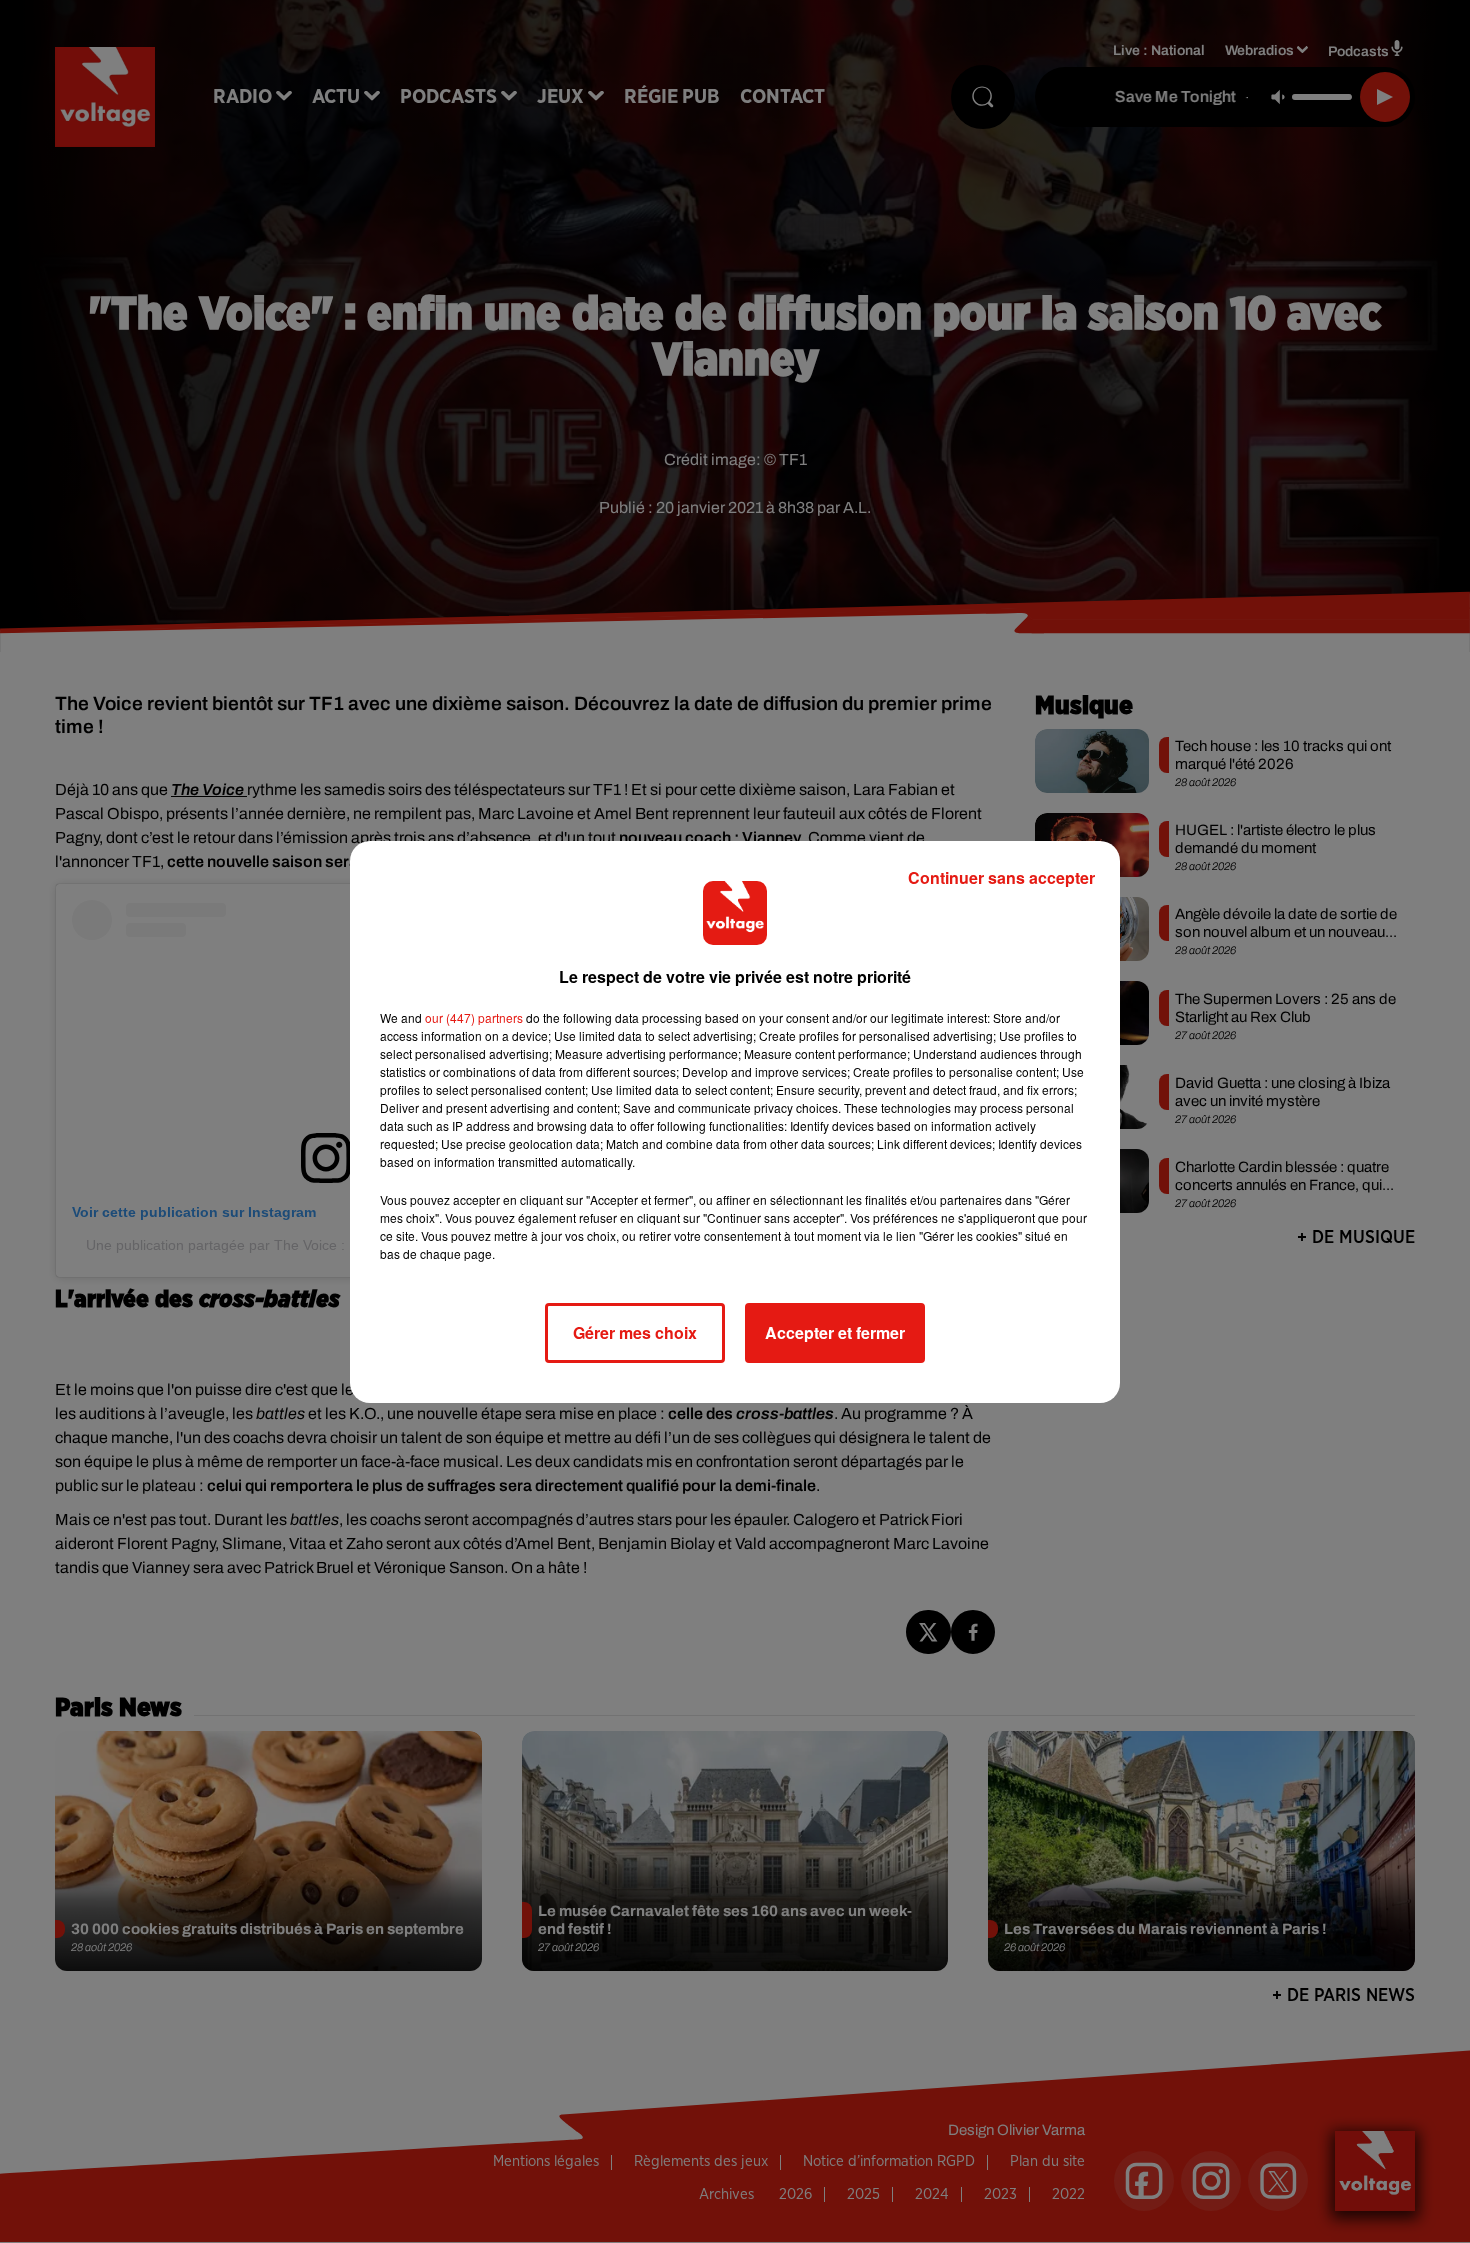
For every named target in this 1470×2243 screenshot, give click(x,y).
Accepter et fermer (835, 1332)
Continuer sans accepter (1001, 877)
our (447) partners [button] (474, 1017)
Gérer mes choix (635, 1332)
